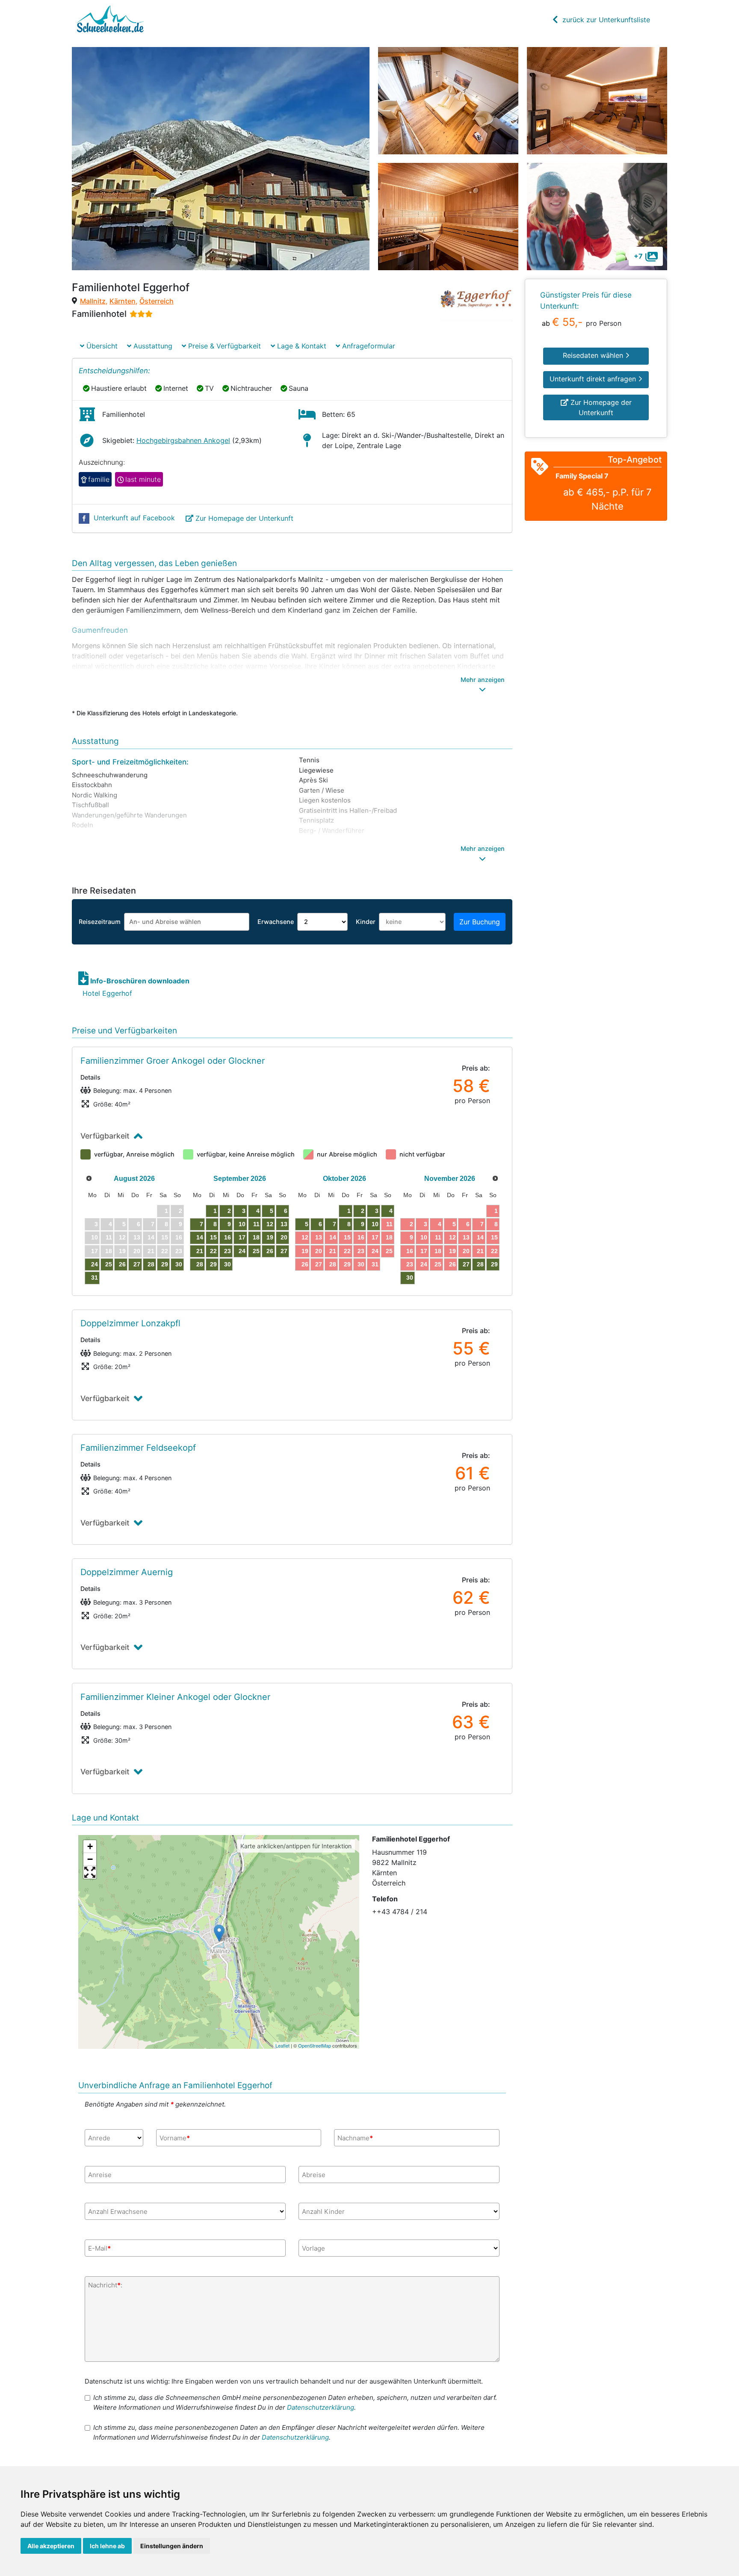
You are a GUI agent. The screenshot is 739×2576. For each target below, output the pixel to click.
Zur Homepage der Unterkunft (244, 518)
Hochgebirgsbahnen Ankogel (183, 440)
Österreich (157, 301)
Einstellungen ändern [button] (172, 2546)
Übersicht (101, 346)
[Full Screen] (90, 1872)
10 (242, 1224)
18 (256, 1237)
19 (270, 1237)
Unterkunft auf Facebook (134, 518)
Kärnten (123, 301)
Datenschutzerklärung (321, 2407)
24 (95, 1264)
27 (137, 1264)
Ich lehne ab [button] (107, 2546)
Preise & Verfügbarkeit (223, 346)
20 (284, 1237)
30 (179, 1264)
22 (213, 1251)
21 (200, 1251)
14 (200, 1237)
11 (256, 1224)
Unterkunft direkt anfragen (594, 379)
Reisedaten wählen (594, 355)
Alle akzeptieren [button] (51, 2546)
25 (109, 1264)
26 (122, 1264)
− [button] (90, 1859)
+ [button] (90, 1846)
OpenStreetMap (315, 2045)
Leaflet (282, 2045)
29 (165, 1264)
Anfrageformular (368, 346)
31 (95, 1278)
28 (151, 1264)
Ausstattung (152, 346)
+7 (638, 256)
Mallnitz (93, 301)
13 (284, 1224)
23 (228, 1251)
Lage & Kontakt (301, 346)
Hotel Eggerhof (107, 993)
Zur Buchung (480, 922)
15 (213, 1237)
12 (270, 1224)
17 (242, 1237)
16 (228, 1237)
